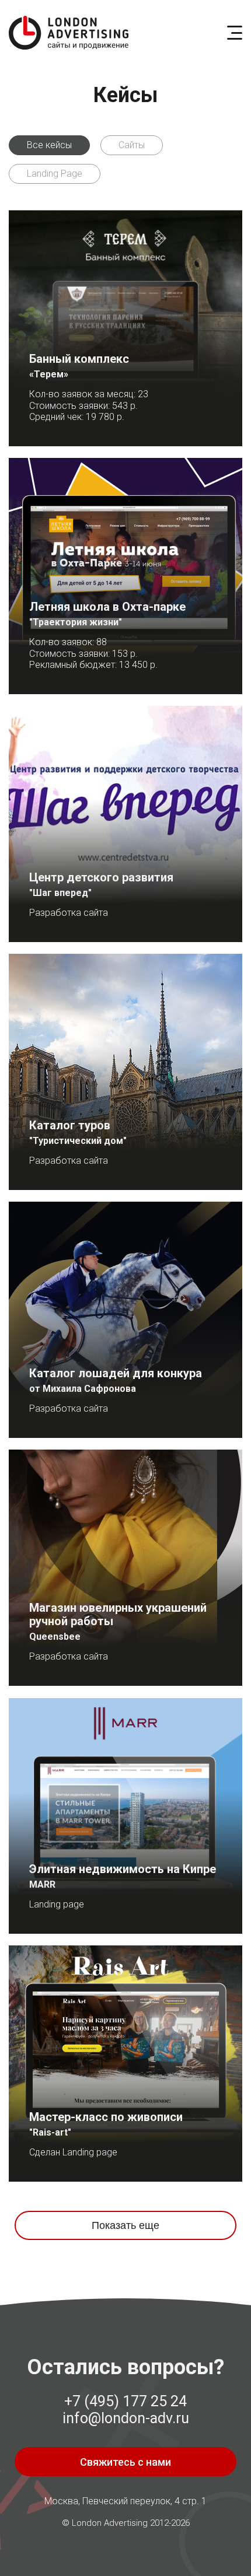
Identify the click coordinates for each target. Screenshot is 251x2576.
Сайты (132, 145)
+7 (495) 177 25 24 (125, 2401)
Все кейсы (49, 145)
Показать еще (125, 2225)
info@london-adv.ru (126, 2418)
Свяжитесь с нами (125, 2462)
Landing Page (55, 174)
